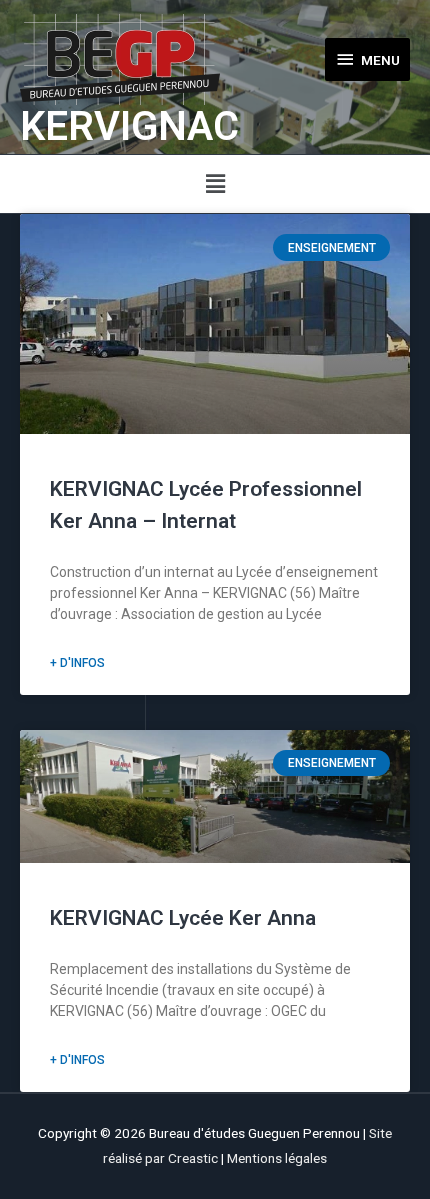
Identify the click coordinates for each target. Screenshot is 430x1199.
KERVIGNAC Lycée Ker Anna (183, 918)
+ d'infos (77, 663)
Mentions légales (277, 1158)
